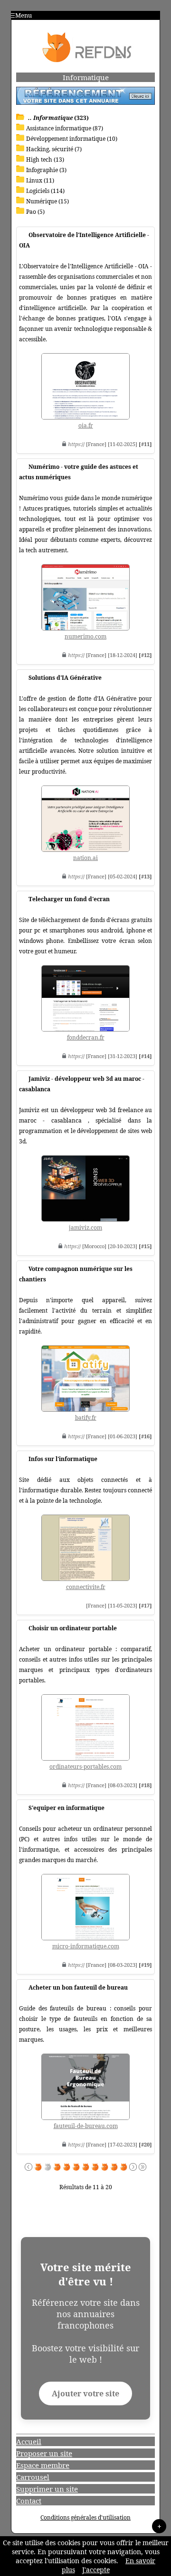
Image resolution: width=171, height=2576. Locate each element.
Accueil (29, 2441)
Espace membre (43, 2465)
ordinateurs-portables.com (85, 1767)
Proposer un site (44, 2453)
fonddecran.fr (86, 1037)
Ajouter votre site (85, 2393)
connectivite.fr (86, 1587)
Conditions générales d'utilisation (85, 2517)
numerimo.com (85, 636)
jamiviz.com (85, 1228)
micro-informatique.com (86, 1946)
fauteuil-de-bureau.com (86, 2126)
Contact (29, 2501)
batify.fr (86, 1418)
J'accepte (96, 2570)
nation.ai (85, 858)
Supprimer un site (47, 2489)
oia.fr (86, 425)
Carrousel (33, 2477)
